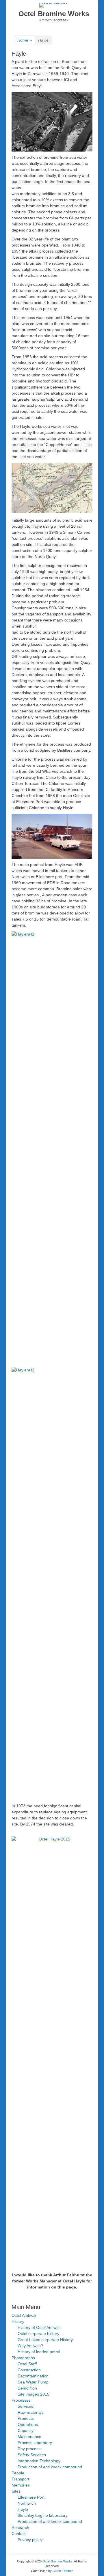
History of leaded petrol (39, 2352)
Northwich (27, 2503)
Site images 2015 (34, 2394)
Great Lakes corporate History (45, 2340)
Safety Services (32, 2455)
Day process (29, 2449)
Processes (21, 2400)
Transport (20, 2479)
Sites (16, 2491)
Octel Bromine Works (54, 14)
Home (25, 40)
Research (20, 2528)
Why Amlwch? (30, 2346)
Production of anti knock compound (50, 2467)
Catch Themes (63, 2571)
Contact (19, 2534)
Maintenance (29, 2437)
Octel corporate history (38, 2334)
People (18, 2473)
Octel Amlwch (24, 2315)
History (18, 2321)
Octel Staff (27, 2364)
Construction (29, 2370)
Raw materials (31, 2412)
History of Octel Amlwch (39, 2327)
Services (25, 2406)
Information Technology (39, 2461)
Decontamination (33, 2376)
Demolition (27, 2388)
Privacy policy (30, 2540)
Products (26, 2418)
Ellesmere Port (31, 2497)
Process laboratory (35, 2443)
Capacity (26, 2431)
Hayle (23, 2509)
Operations (28, 2424)
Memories (21, 2485)
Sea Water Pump (33, 2382)
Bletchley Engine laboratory (43, 2515)
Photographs (23, 2358)
